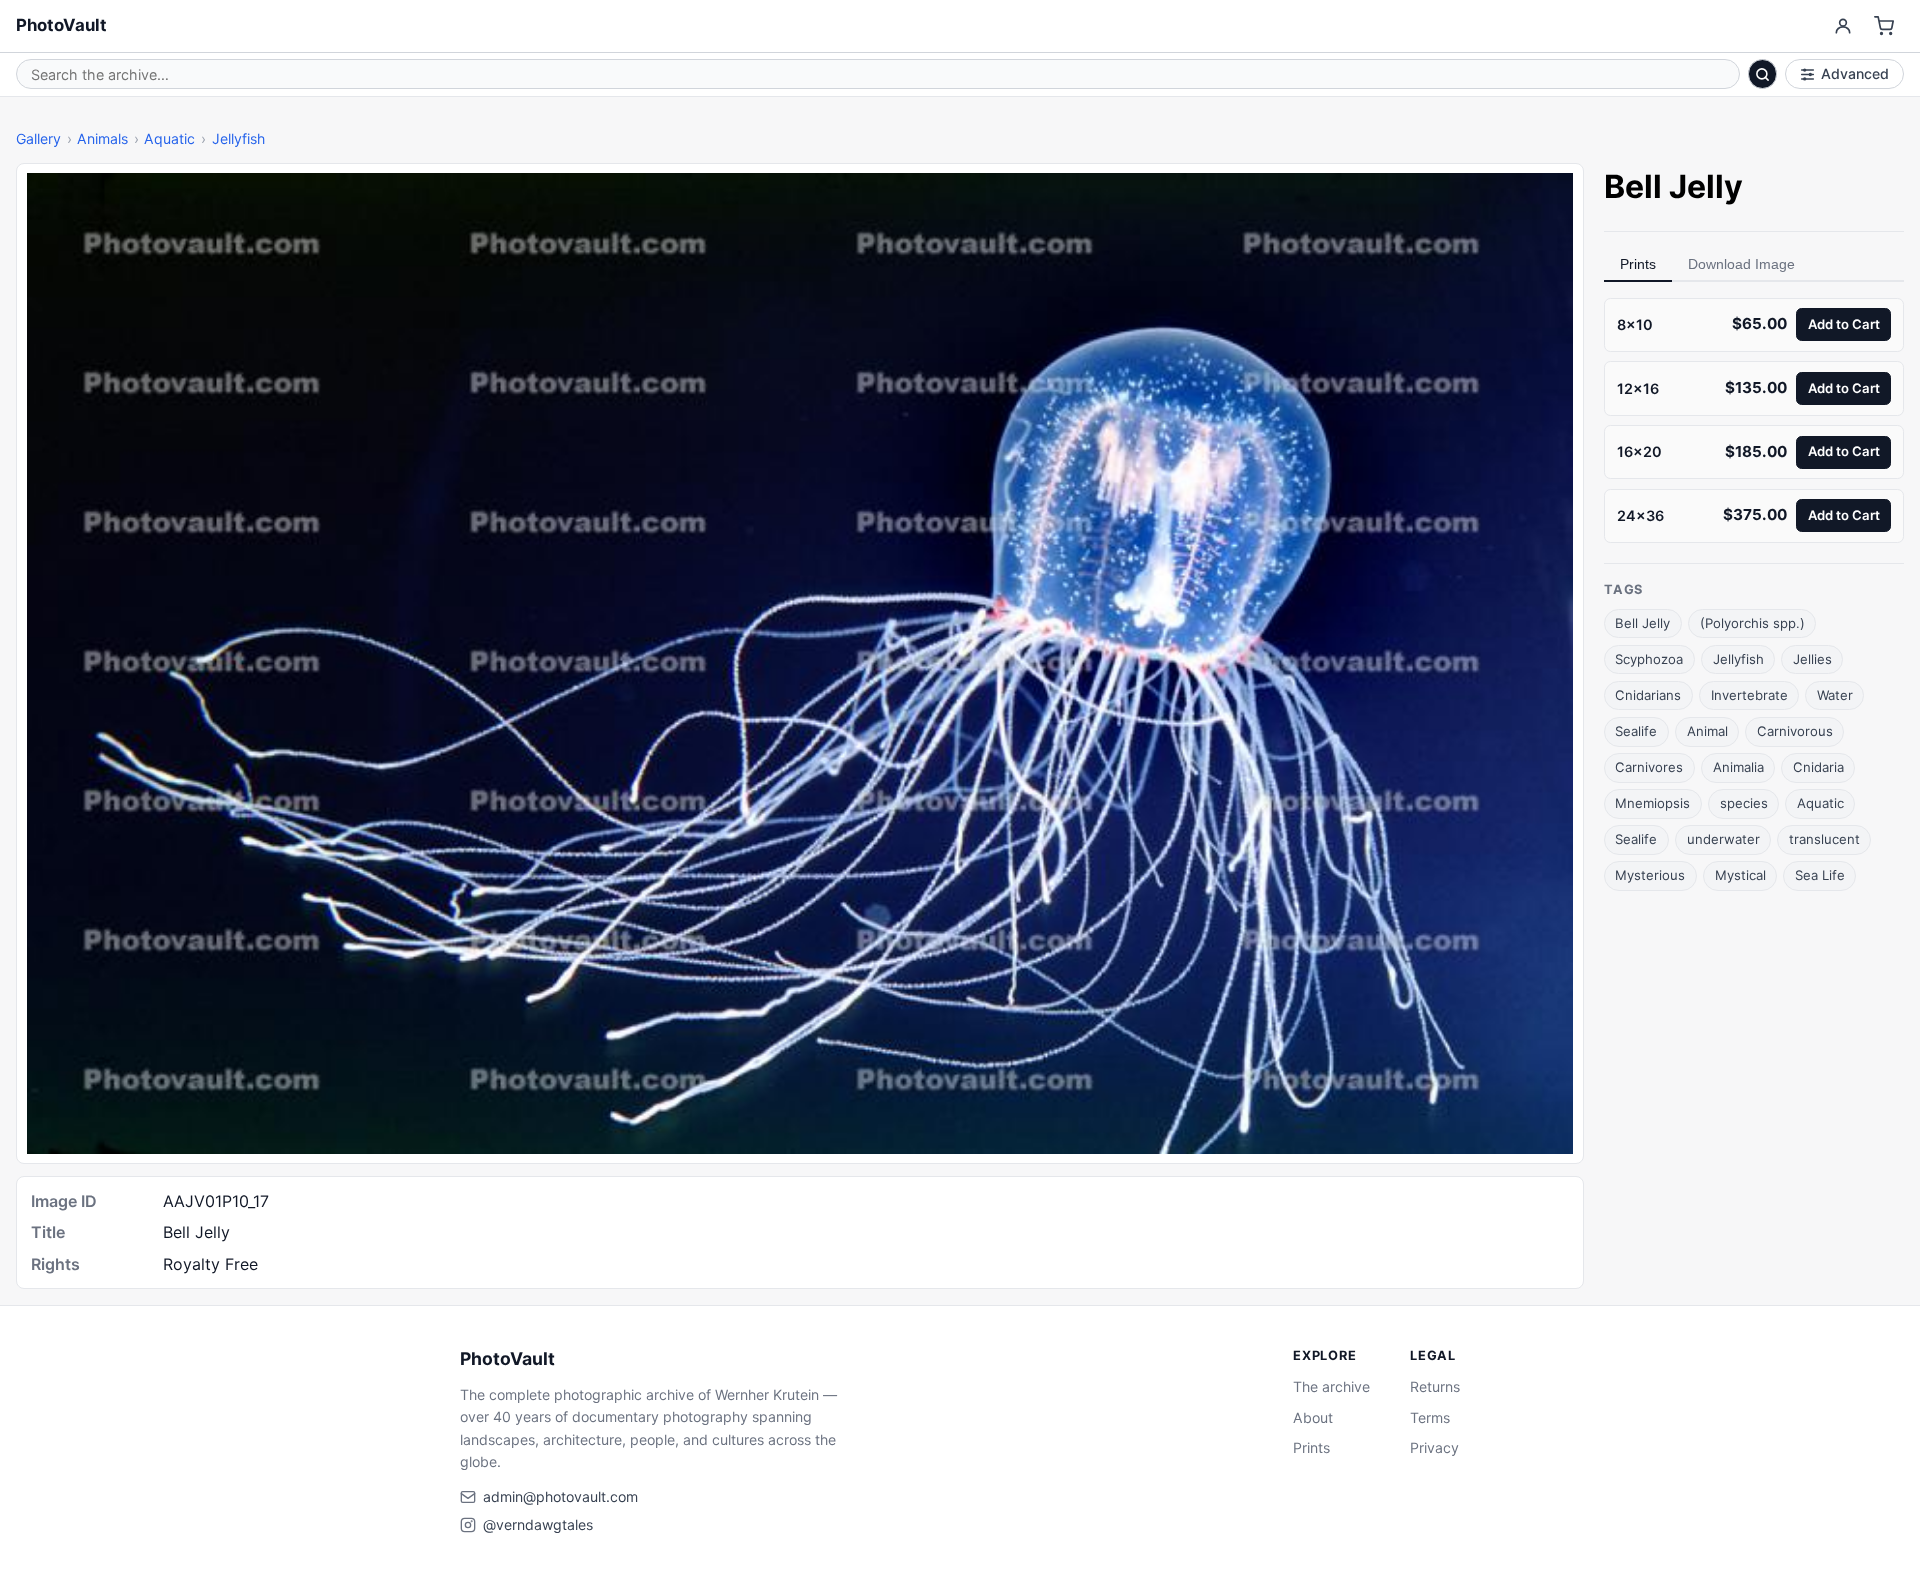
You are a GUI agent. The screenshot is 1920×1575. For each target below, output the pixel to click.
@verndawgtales (538, 1524)
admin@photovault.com (560, 1496)
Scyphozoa (1649, 659)
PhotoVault (61, 25)
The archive (1331, 1386)
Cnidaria (1818, 767)
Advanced (1855, 73)
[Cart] (1884, 26)
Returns (1435, 1386)
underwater (1723, 839)
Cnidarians (1648, 695)
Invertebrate (1749, 695)
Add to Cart (1844, 324)
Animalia (1738, 767)
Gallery (38, 138)
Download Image (1741, 264)
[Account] (1842, 26)
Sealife (1636, 731)
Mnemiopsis (1652, 803)
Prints (1638, 264)
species (1744, 803)
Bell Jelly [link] (1673, 186)
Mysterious (1650, 875)
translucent (1824, 839)
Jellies (1812, 659)
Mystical (1740, 875)
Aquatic (169, 138)
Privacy (1434, 1447)
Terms (1430, 1417)
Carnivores (1649, 767)
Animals (102, 138)
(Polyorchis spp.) (1752, 623)
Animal (1707, 731)
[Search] (1763, 74)
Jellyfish (238, 138)
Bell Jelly (1642, 623)
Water (1835, 695)
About (1313, 1417)
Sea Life (1820, 875)
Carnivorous (1795, 731)
